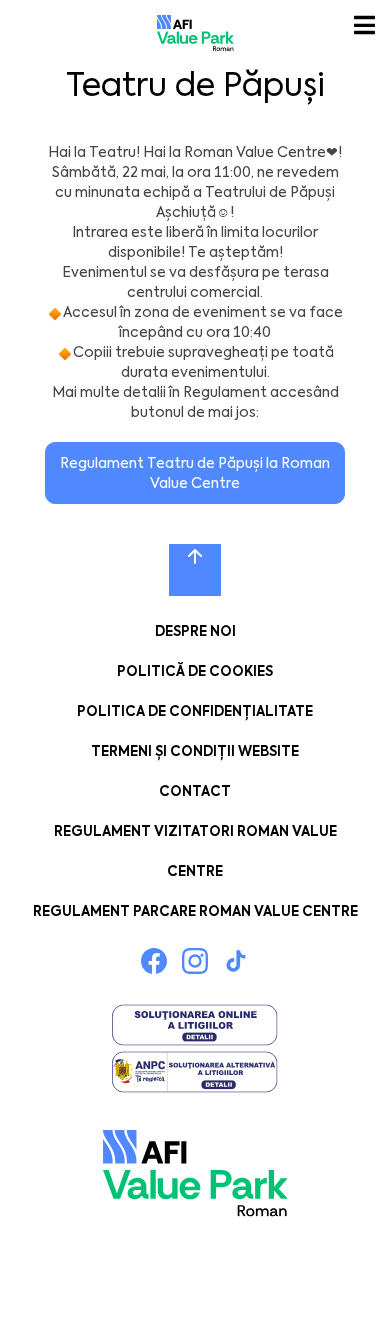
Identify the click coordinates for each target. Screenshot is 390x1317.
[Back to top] (195, 570)
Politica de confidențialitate (195, 711)
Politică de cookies (195, 671)
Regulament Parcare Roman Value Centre (195, 911)
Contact (195, 791)
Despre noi (195, 631)
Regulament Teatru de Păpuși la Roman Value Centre (195, 473)
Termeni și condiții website (195, 751)
